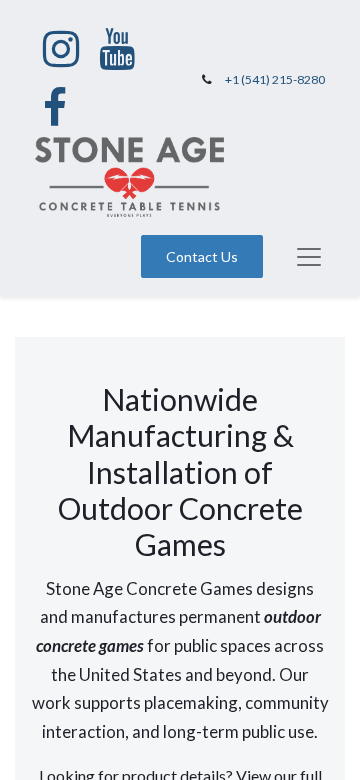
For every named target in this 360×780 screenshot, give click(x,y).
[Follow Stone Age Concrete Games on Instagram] (61, 49)
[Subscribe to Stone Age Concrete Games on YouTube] (117, 49)
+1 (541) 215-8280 (275, 79)
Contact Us (202, 256)
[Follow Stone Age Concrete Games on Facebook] (55, 108)
